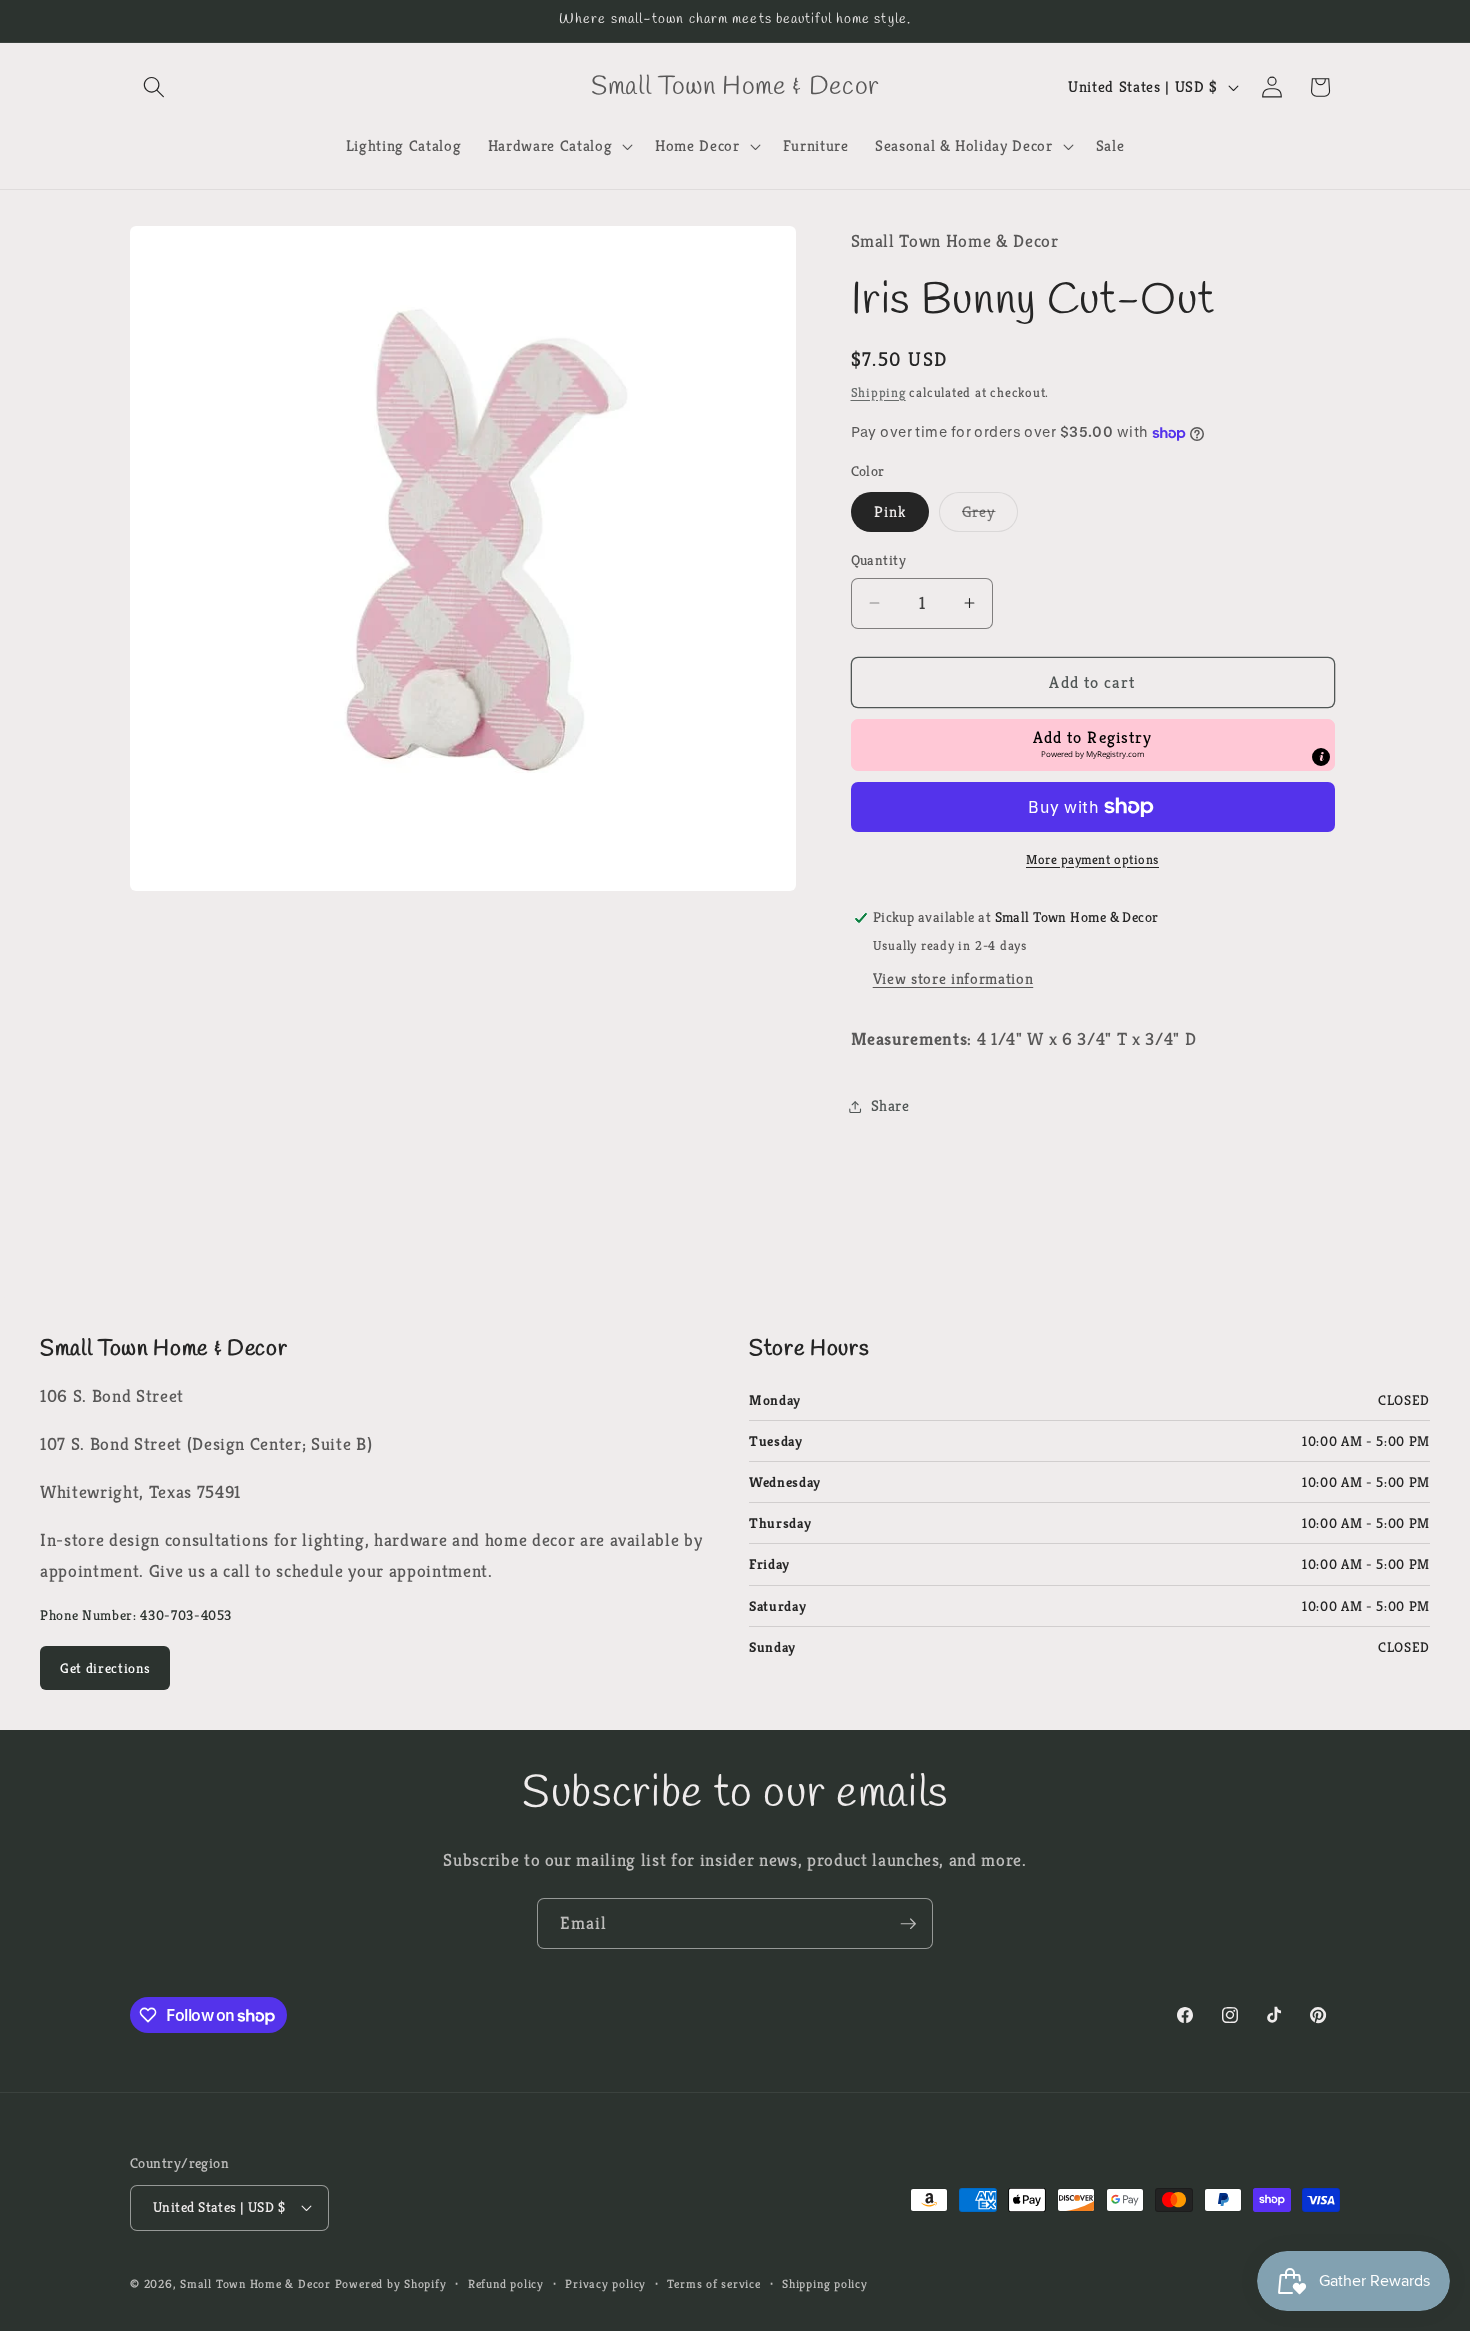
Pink (890, 511)
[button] (154, 87)
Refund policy (506, 2283)
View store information (953, 978)
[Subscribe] (908, 1924)
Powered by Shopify (391, 2283)
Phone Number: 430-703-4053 (136, 1615)
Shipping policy (825, 2283)
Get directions (105, 1668)
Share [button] (890, 1105)
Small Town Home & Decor (255, 2283)
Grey (990, 516)
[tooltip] (1321, 757)
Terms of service (713, 2283)
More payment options (1092, 859)
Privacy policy (605, 2283)
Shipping (878, 392)
